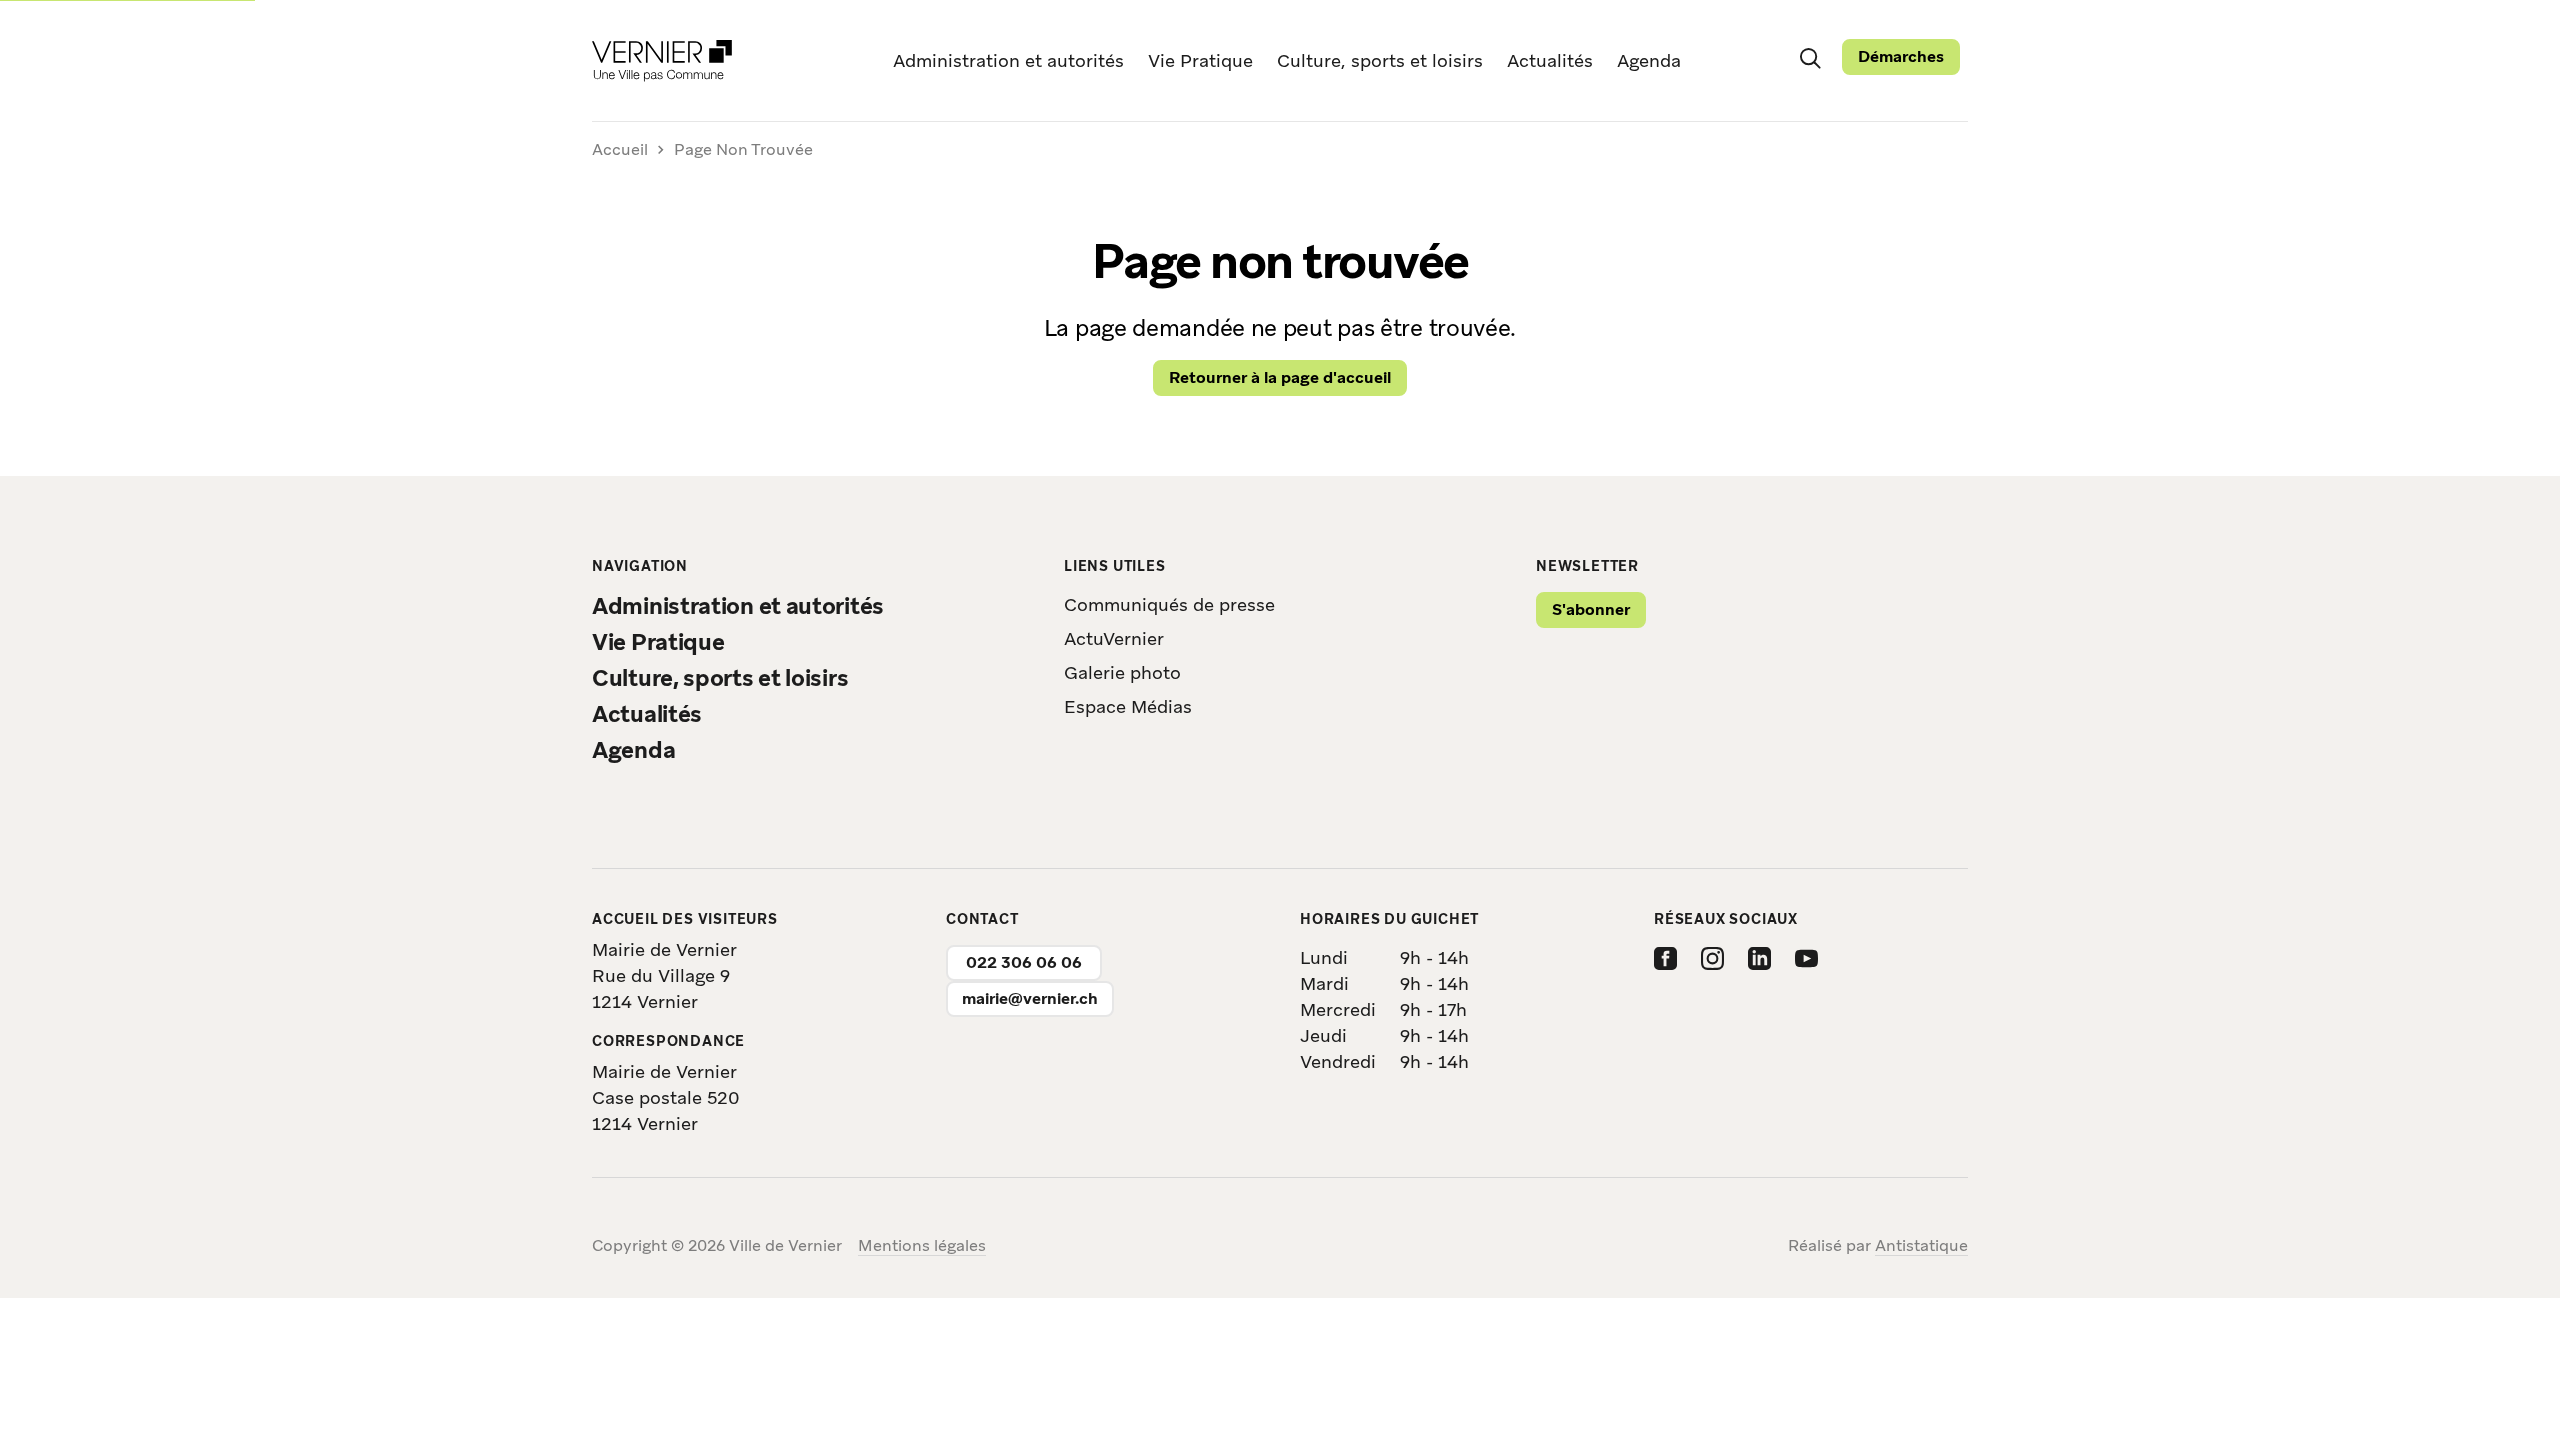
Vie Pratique (1200, 60)
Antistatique (1921, 1245)
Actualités (1550, 60)
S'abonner (1591, 609)
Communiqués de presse (1169, 604)
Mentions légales (922, 1245)
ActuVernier (1114, 638)
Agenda (1649, 60)
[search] (1810, 57)
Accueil (620, 150)
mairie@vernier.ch (1030, 998)
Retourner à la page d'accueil (1280, 377)
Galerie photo (1122, 672)
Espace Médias (1128, 706)
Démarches (1901, 56)
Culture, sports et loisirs (1380, 60)
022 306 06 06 (1024, 962)
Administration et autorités (1008, 60)
